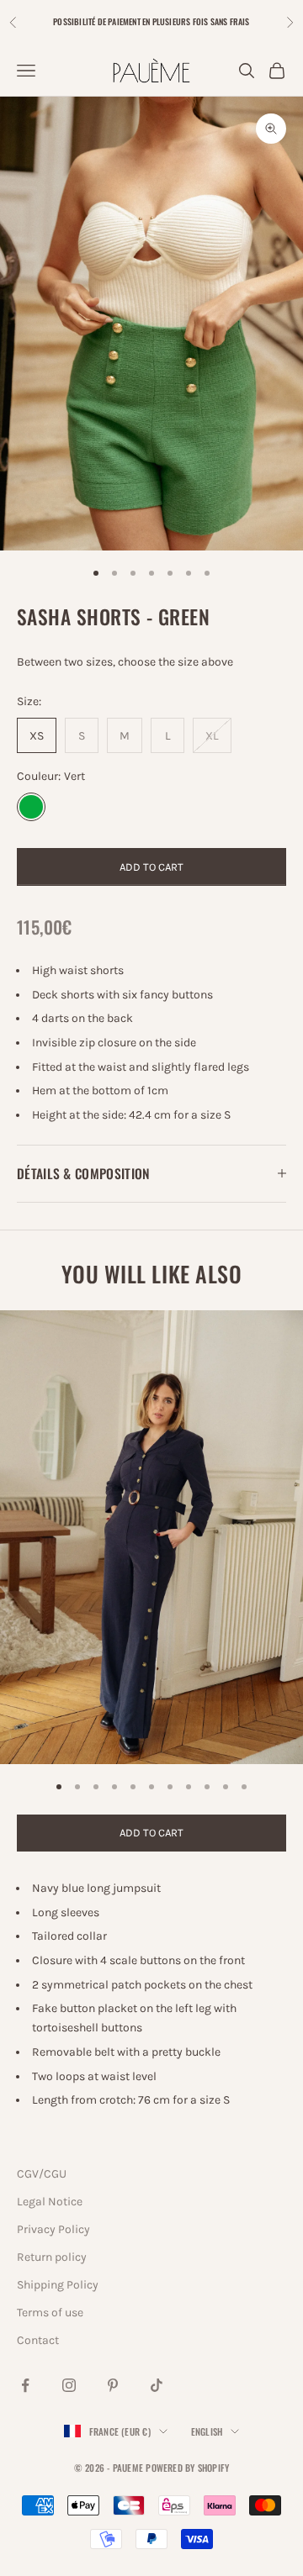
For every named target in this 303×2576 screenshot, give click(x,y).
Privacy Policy (53, 2229)
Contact (38, 2340)
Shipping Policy (58, 2285)
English (207, 2431)
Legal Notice (50, 2202)
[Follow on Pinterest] (113, 2385)
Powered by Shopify (187, 2468)
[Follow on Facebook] (25, 2385)
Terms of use (50, 2313)
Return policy (52, 2257)
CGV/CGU (42, 2174)
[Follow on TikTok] (157, 2385)
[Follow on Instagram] (69, 2385)
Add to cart (151, 867)
